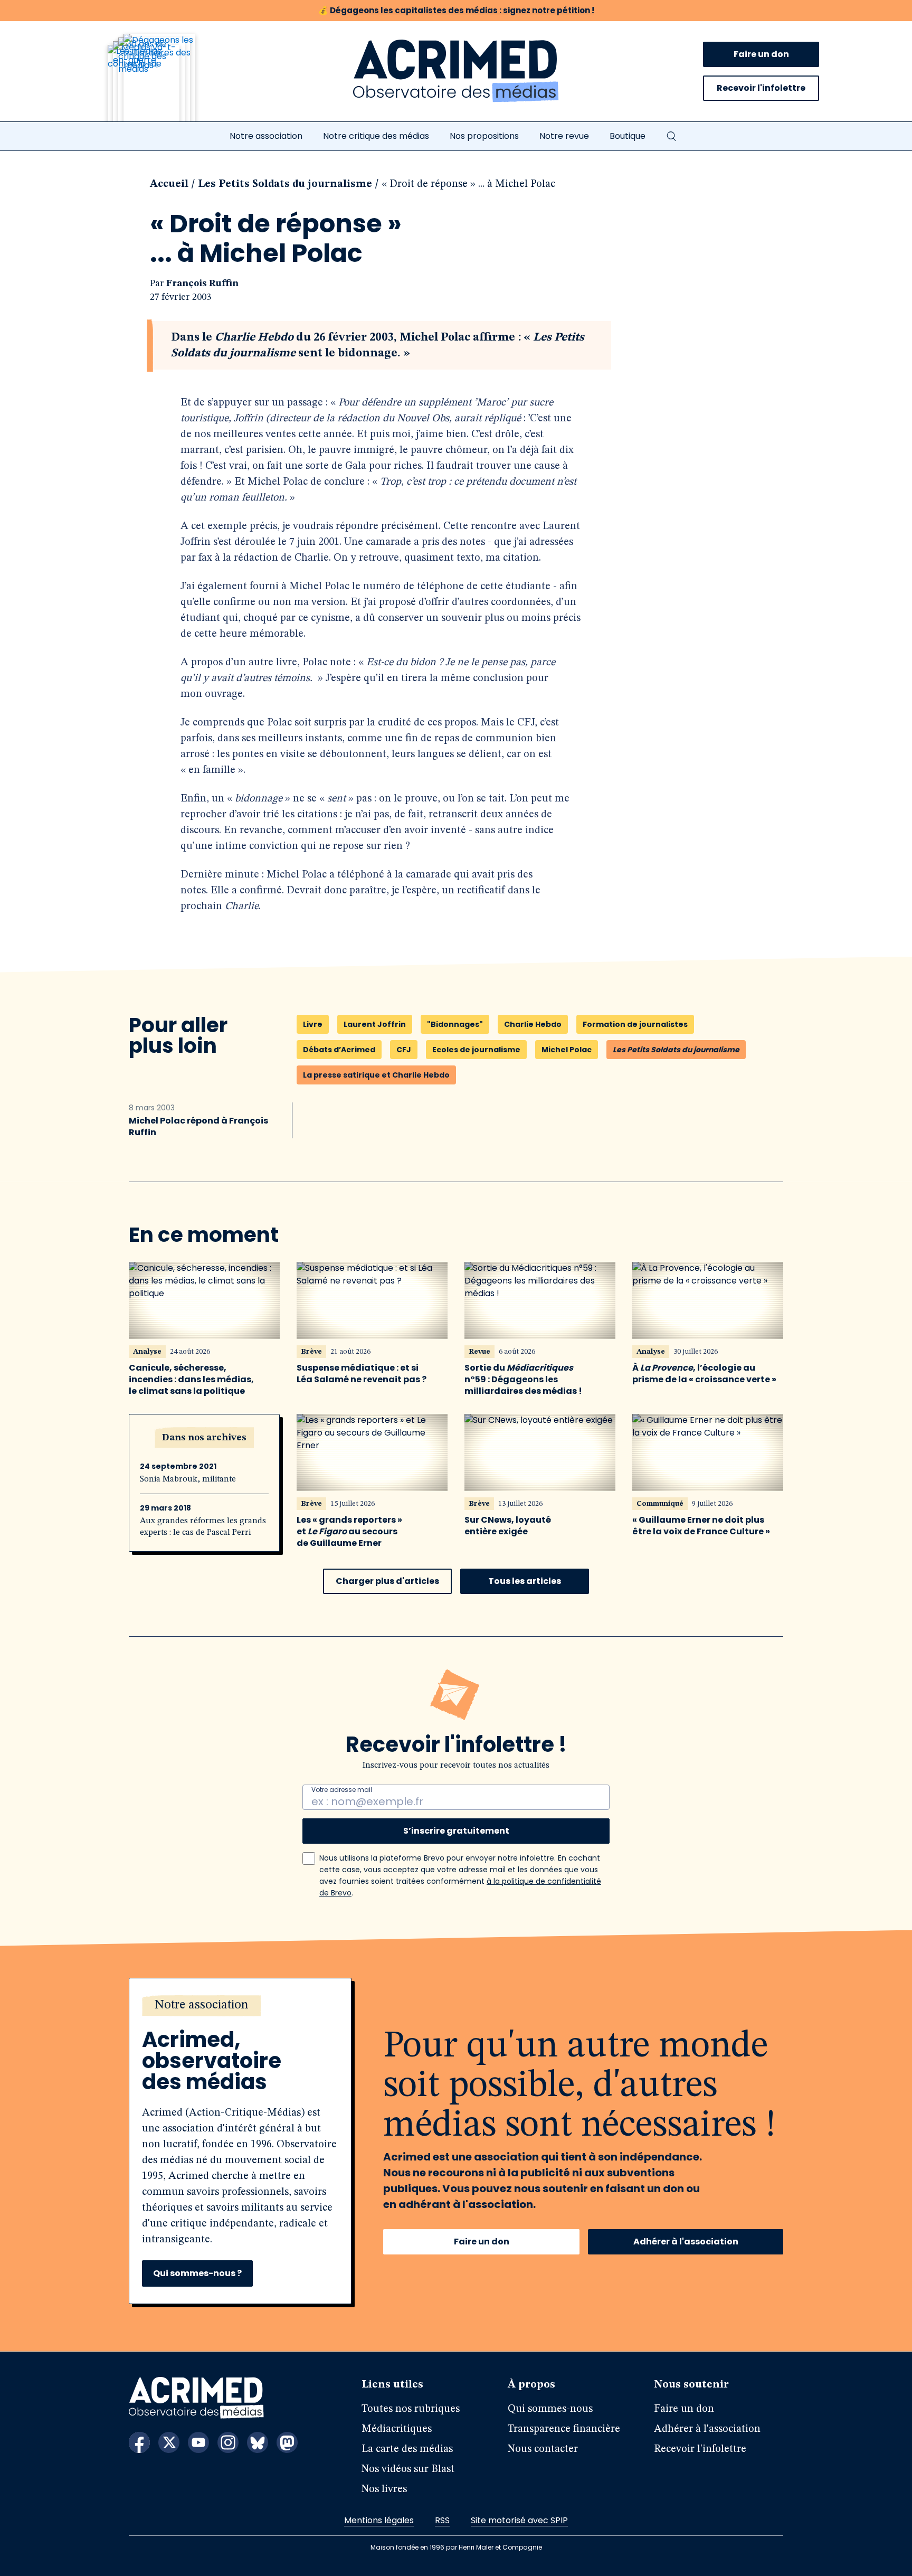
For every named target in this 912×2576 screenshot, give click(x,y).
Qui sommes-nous (550, 2409)
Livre (313, 1024)
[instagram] (228, 2442)
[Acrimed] (456, 71)
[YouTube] (198, 2442)
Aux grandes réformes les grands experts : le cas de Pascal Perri (203, 1527)
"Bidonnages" (455, 1024)
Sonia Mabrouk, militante (188, 1479)
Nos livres (384, 2489)
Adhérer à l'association (686, 2242)
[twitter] (169, 2442)
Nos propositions (484, 136)
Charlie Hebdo (533, 1024)
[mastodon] (287, 2442)
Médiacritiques (397, 2429)
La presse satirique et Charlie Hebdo (376, 1075)
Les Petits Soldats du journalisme (285, 184)
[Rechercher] (671, 136)
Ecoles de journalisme (476, 1050)
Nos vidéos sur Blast (408, 2469)
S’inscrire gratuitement (456, 1831)
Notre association (266, 136)
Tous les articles (525, 1581)
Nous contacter (543, 2449)
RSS (442, 2520)
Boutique (628, 136)
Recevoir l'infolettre (761, 88)
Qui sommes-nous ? (197, 2273)
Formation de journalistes (635, 1024)
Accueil (169, 184)
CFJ (404, 1050)
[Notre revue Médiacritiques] (166, 84)
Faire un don (761, 54)
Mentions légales (379, 2520)
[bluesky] (258, 2442)
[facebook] (139, 2442)
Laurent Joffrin (375, 1024)
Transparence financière (564, 2429)
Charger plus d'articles (387, 1581)
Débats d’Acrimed (339, 1050)
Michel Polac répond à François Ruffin (198, 1127)
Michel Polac (567, 1050)
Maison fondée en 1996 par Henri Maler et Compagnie (456, 2547)
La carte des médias (407, 2449)
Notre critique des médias (376, 136)
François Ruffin (202, 284)
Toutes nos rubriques (411, 2409)
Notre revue (564, 136)
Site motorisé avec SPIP (519, 2520)
